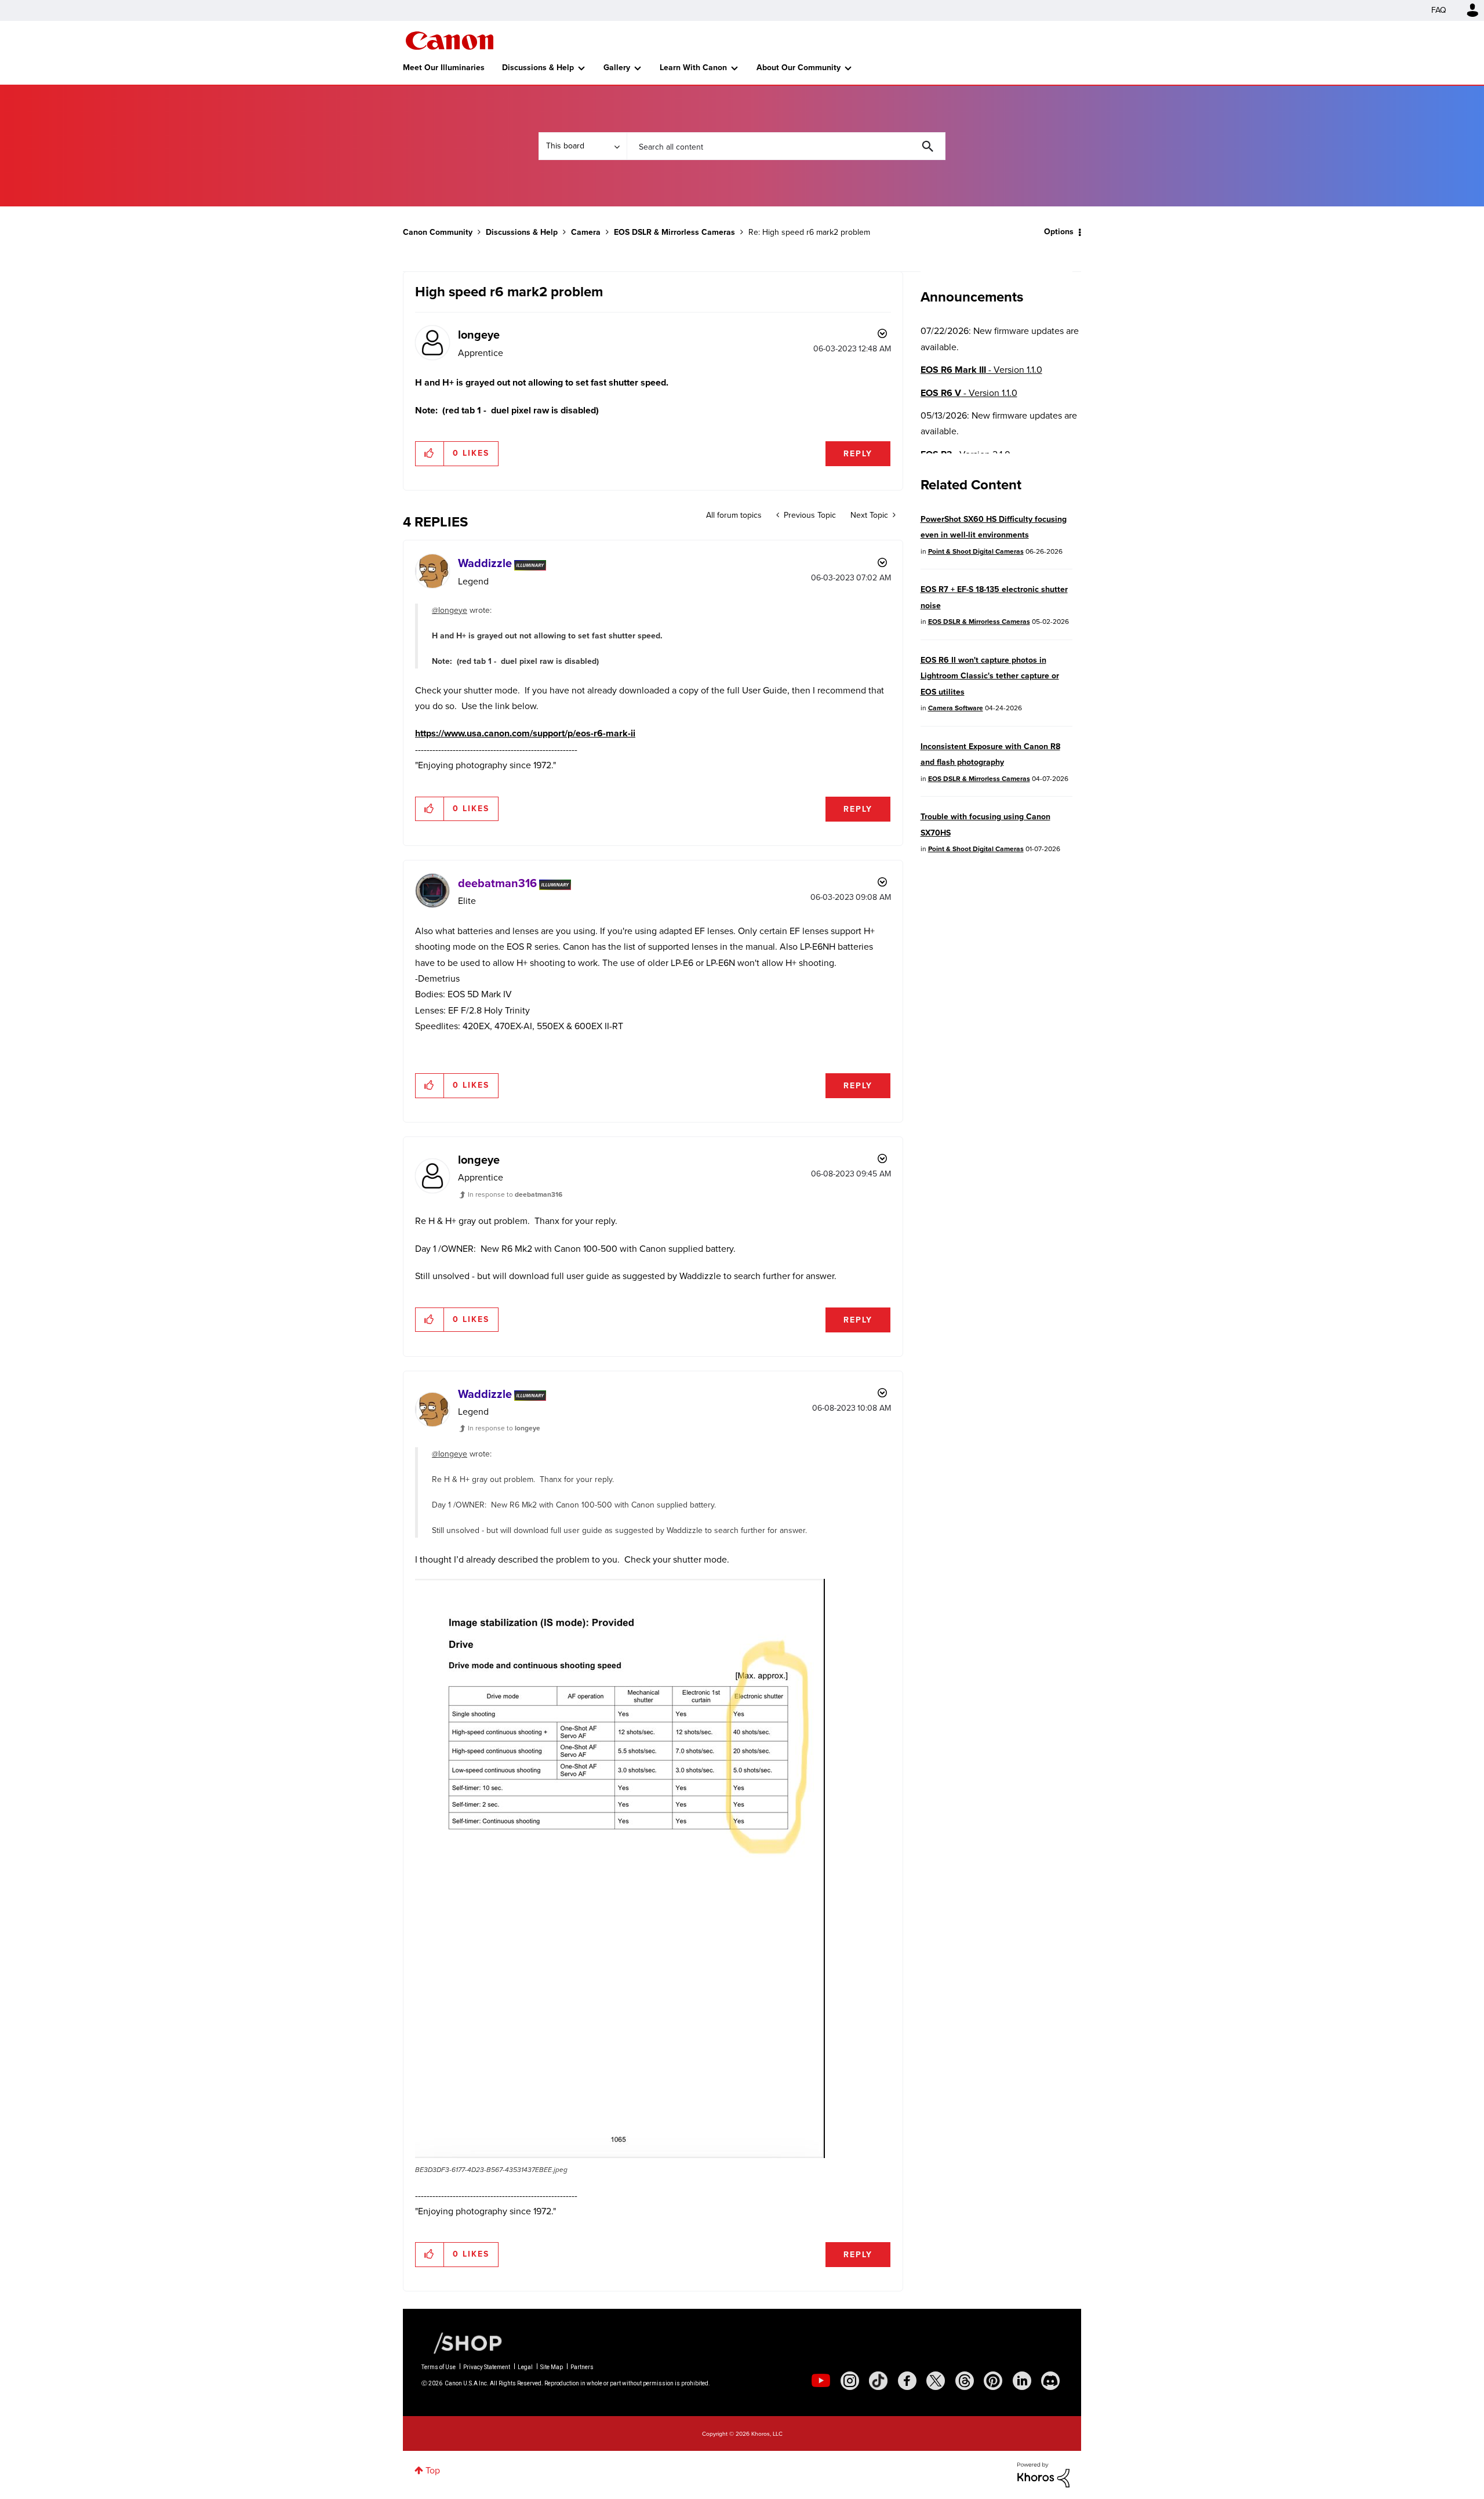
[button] (903, 1156)
